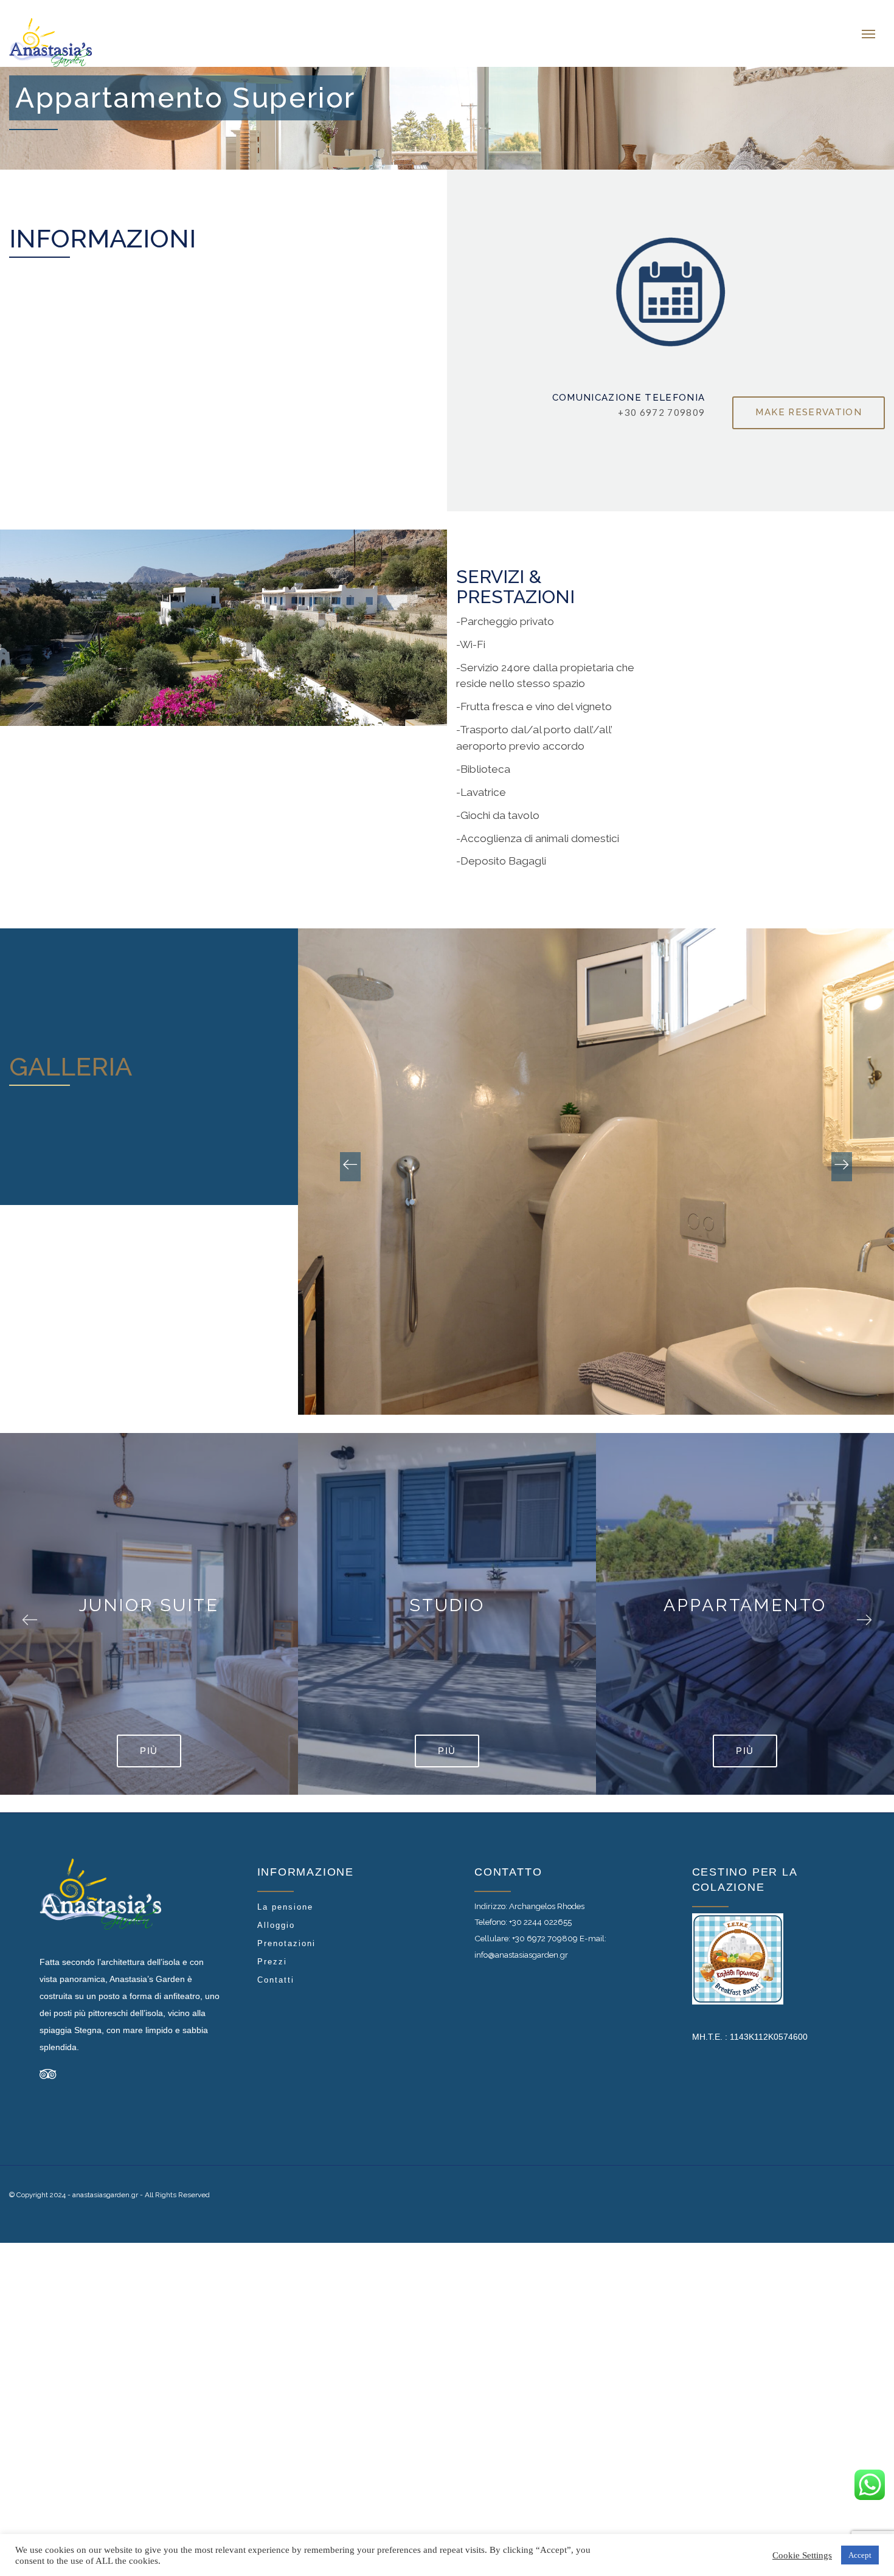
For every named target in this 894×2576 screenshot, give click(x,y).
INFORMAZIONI (102, 226)
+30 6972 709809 (545, 1926)
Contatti (276, 1968)
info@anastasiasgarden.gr (521, 1942)
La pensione (285, 1895)
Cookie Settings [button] (802, 2555)
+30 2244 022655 (540, 1910)
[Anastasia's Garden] (112, 27)
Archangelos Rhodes (547, 1894)
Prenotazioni (286, 1931)
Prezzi (272, 1949)
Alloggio (276, 1913)
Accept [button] (860, 2555)
